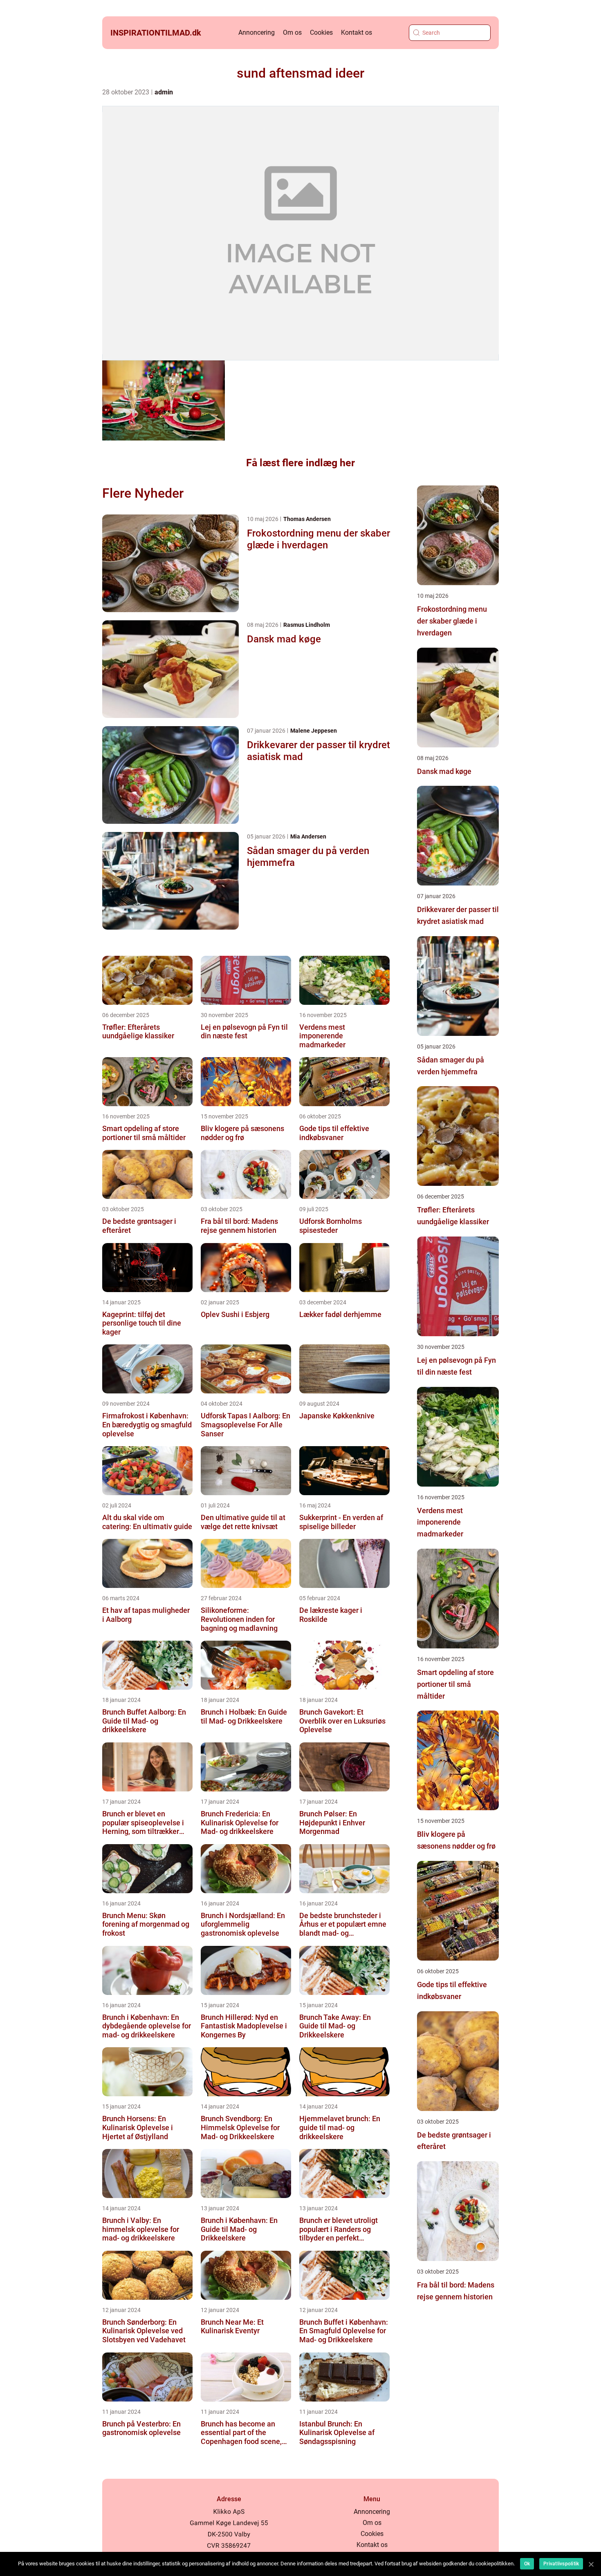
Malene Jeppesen (314, 731)
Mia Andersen (308, 836)
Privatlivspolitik (561, 2564)
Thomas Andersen (307, 519)
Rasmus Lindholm (307, 625)
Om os (292, 32)
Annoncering (257, 32)
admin (164, 92)
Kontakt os (357, 32)
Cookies (321, 32)
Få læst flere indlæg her (300, 463)
